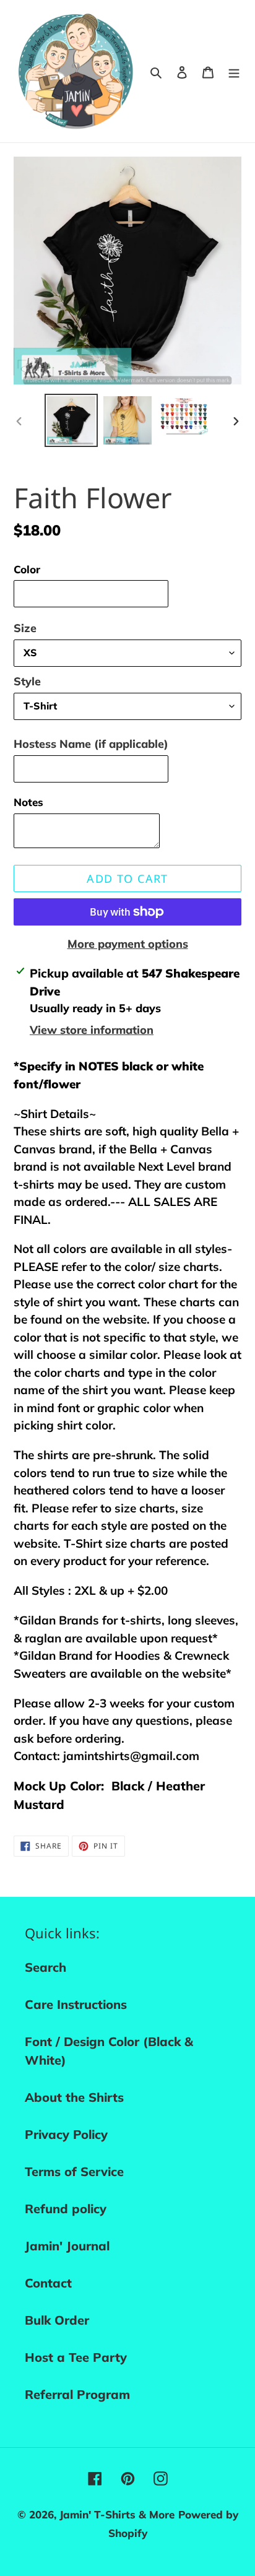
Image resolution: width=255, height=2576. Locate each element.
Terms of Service (74, 2171)
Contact (48, 2283)
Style (27, 681)
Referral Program (77, 2394)
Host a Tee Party (76, 2357)
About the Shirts (74, 2097)
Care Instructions (76, 2004)
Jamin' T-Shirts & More (117, 2514)
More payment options (128, 944)
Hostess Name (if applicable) (91, 744)
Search (45, 1967)
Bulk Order (57, 2320)
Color (27, 569)
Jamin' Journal (67, 2246)
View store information (92, 1030)
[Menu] (234, 71)
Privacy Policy (66, 2134)
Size (25, 628)
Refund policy (66, 2209)
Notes (28, 802)
